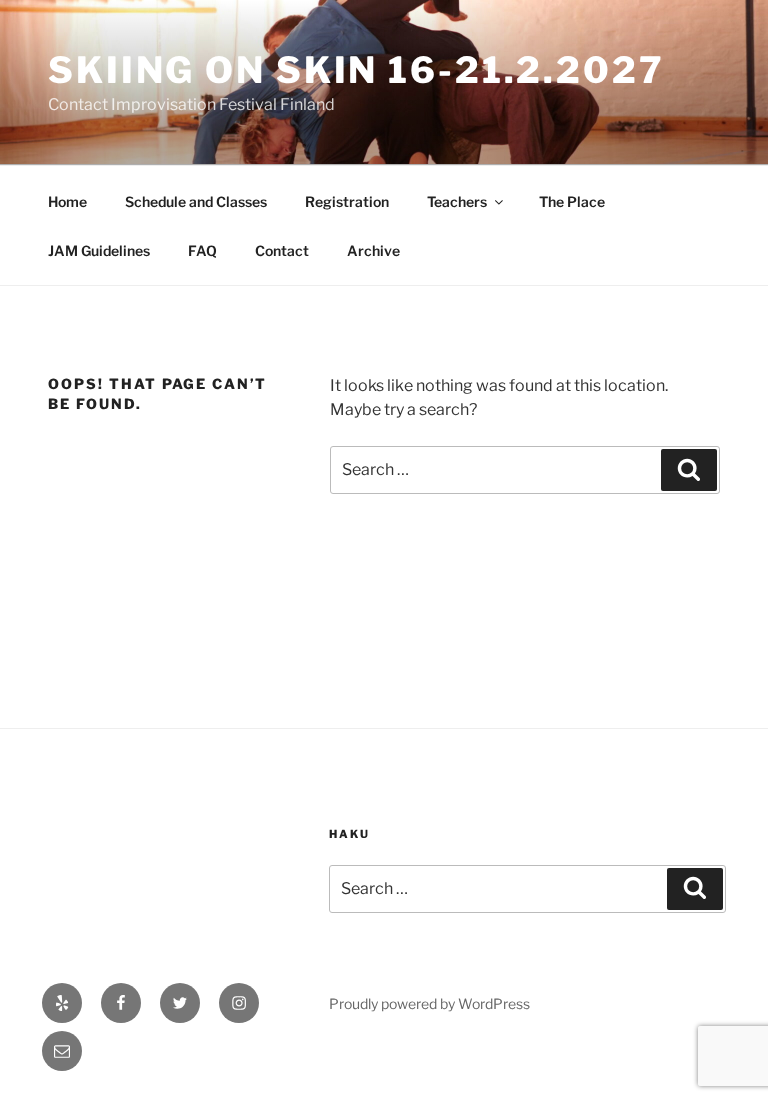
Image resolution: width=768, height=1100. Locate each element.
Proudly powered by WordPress (429, 1003)
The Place (572, 201)
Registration (347, 201)
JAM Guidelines (99, 250)
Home (67, 201)
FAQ (202, 250)
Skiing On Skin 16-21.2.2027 (356, 70)
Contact (282, 250)
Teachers (457, 201)
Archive (373, 250)
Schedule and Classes (196, 201)
